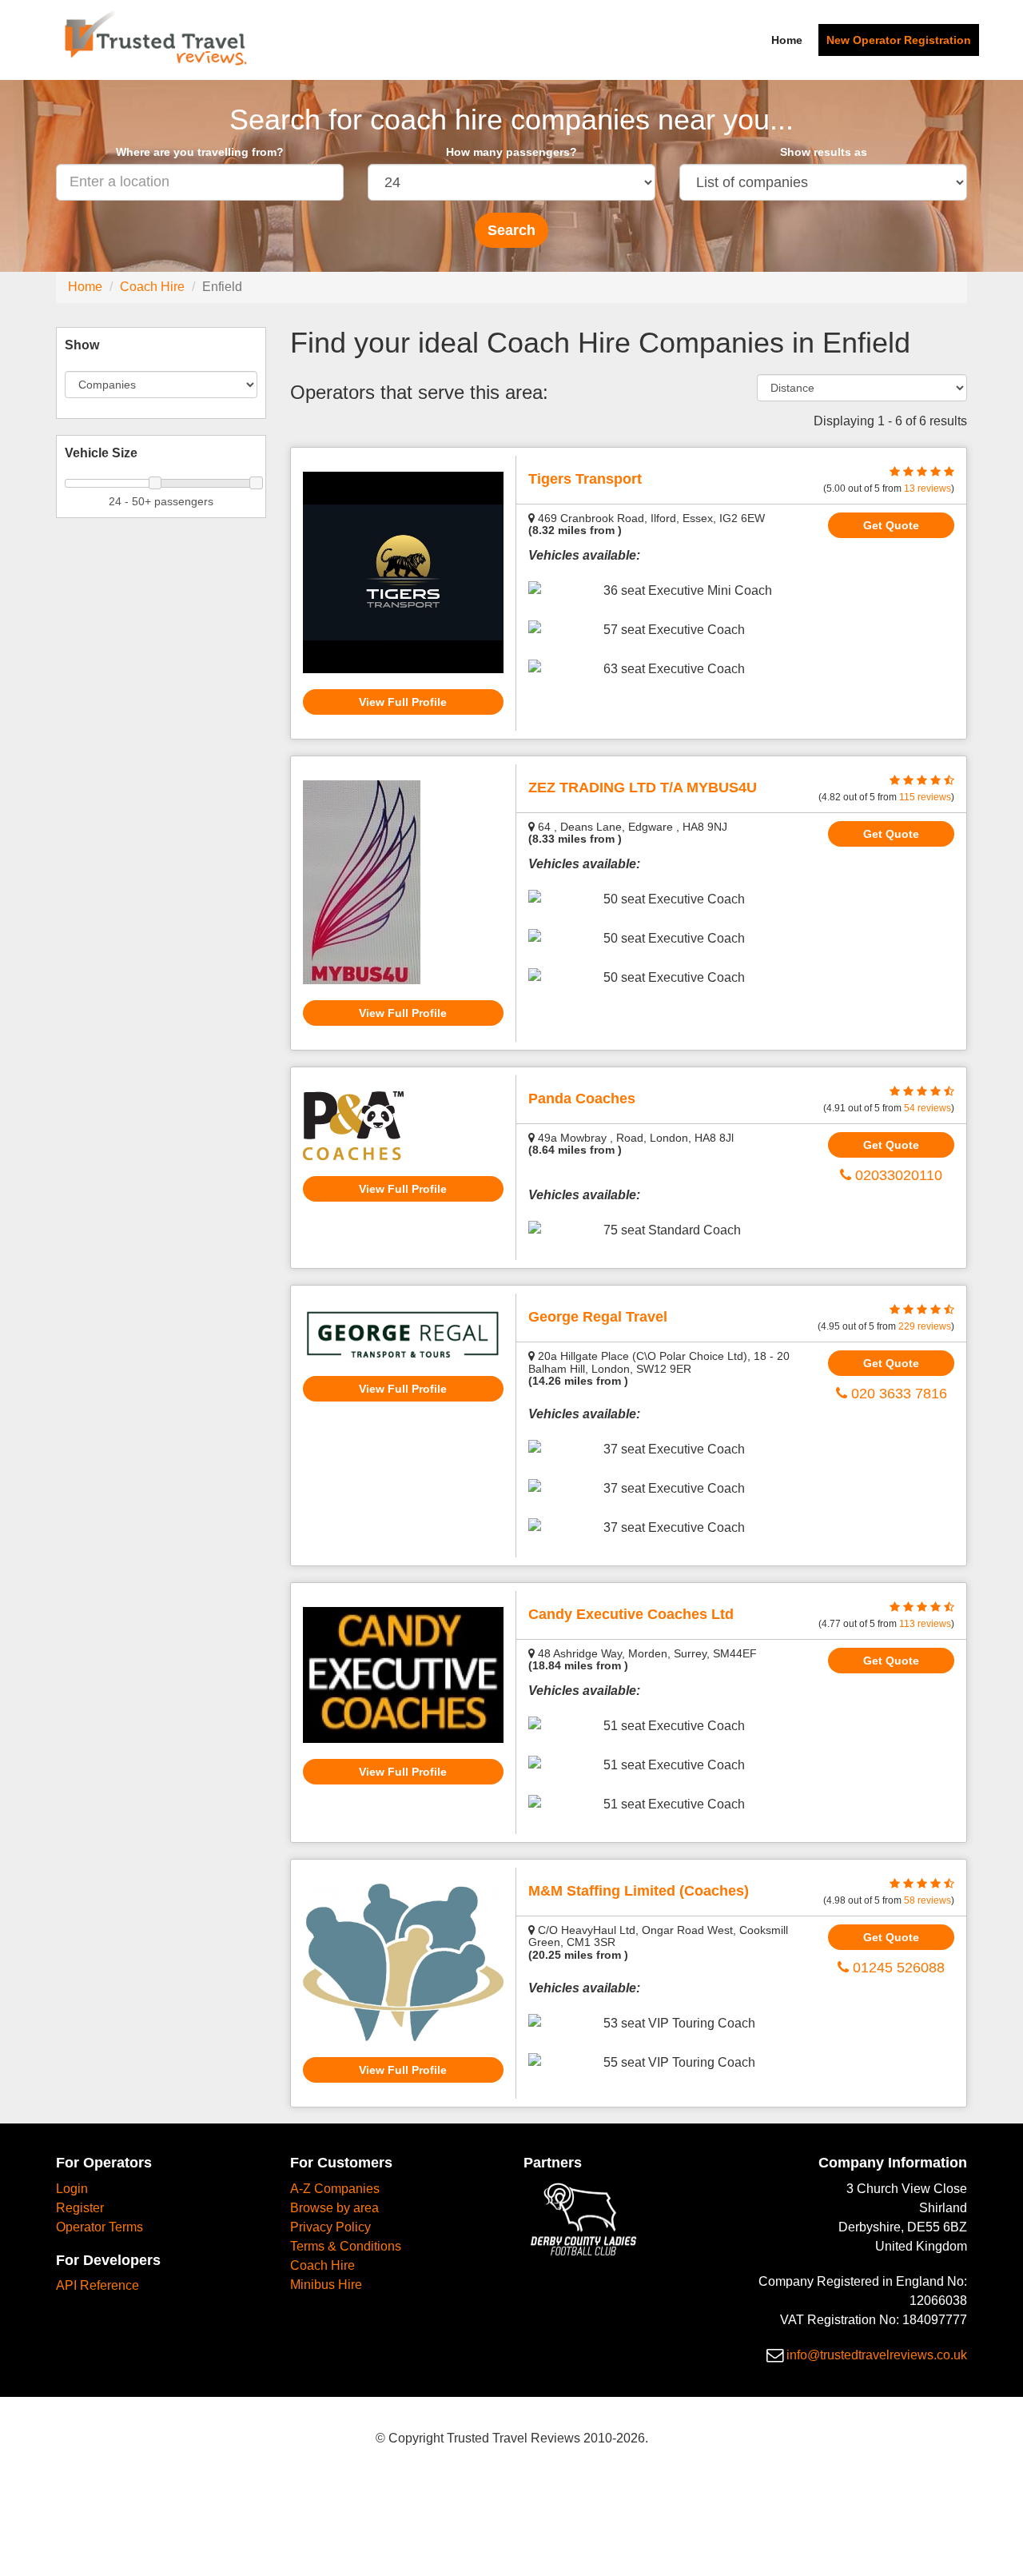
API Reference (98, 2285)
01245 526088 (897, 1968)
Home (787, 40)
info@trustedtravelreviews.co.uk (877, 2355)
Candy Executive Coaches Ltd (631, 1614)
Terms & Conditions (346, 2246)
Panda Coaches (582, 1099)
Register (80, 2208)
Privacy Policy (330, 2227)
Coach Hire (152, 287)
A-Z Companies (335, 2189)
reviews (927, 488)
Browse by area (334, 2208)
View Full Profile (403, 702)
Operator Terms (100, 2227)
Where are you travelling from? (200, 152)
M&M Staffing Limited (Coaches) (639, 1891)
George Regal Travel (598, 1317)
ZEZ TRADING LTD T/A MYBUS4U (643, 788)
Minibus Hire (326, 2285)
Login (72, 2189)
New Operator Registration (899, 40)
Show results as (824, 152)
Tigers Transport (585, 479)
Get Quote (891, 525)
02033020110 (897, 1175)
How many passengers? (511, 152)
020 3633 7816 (897, 1394)
